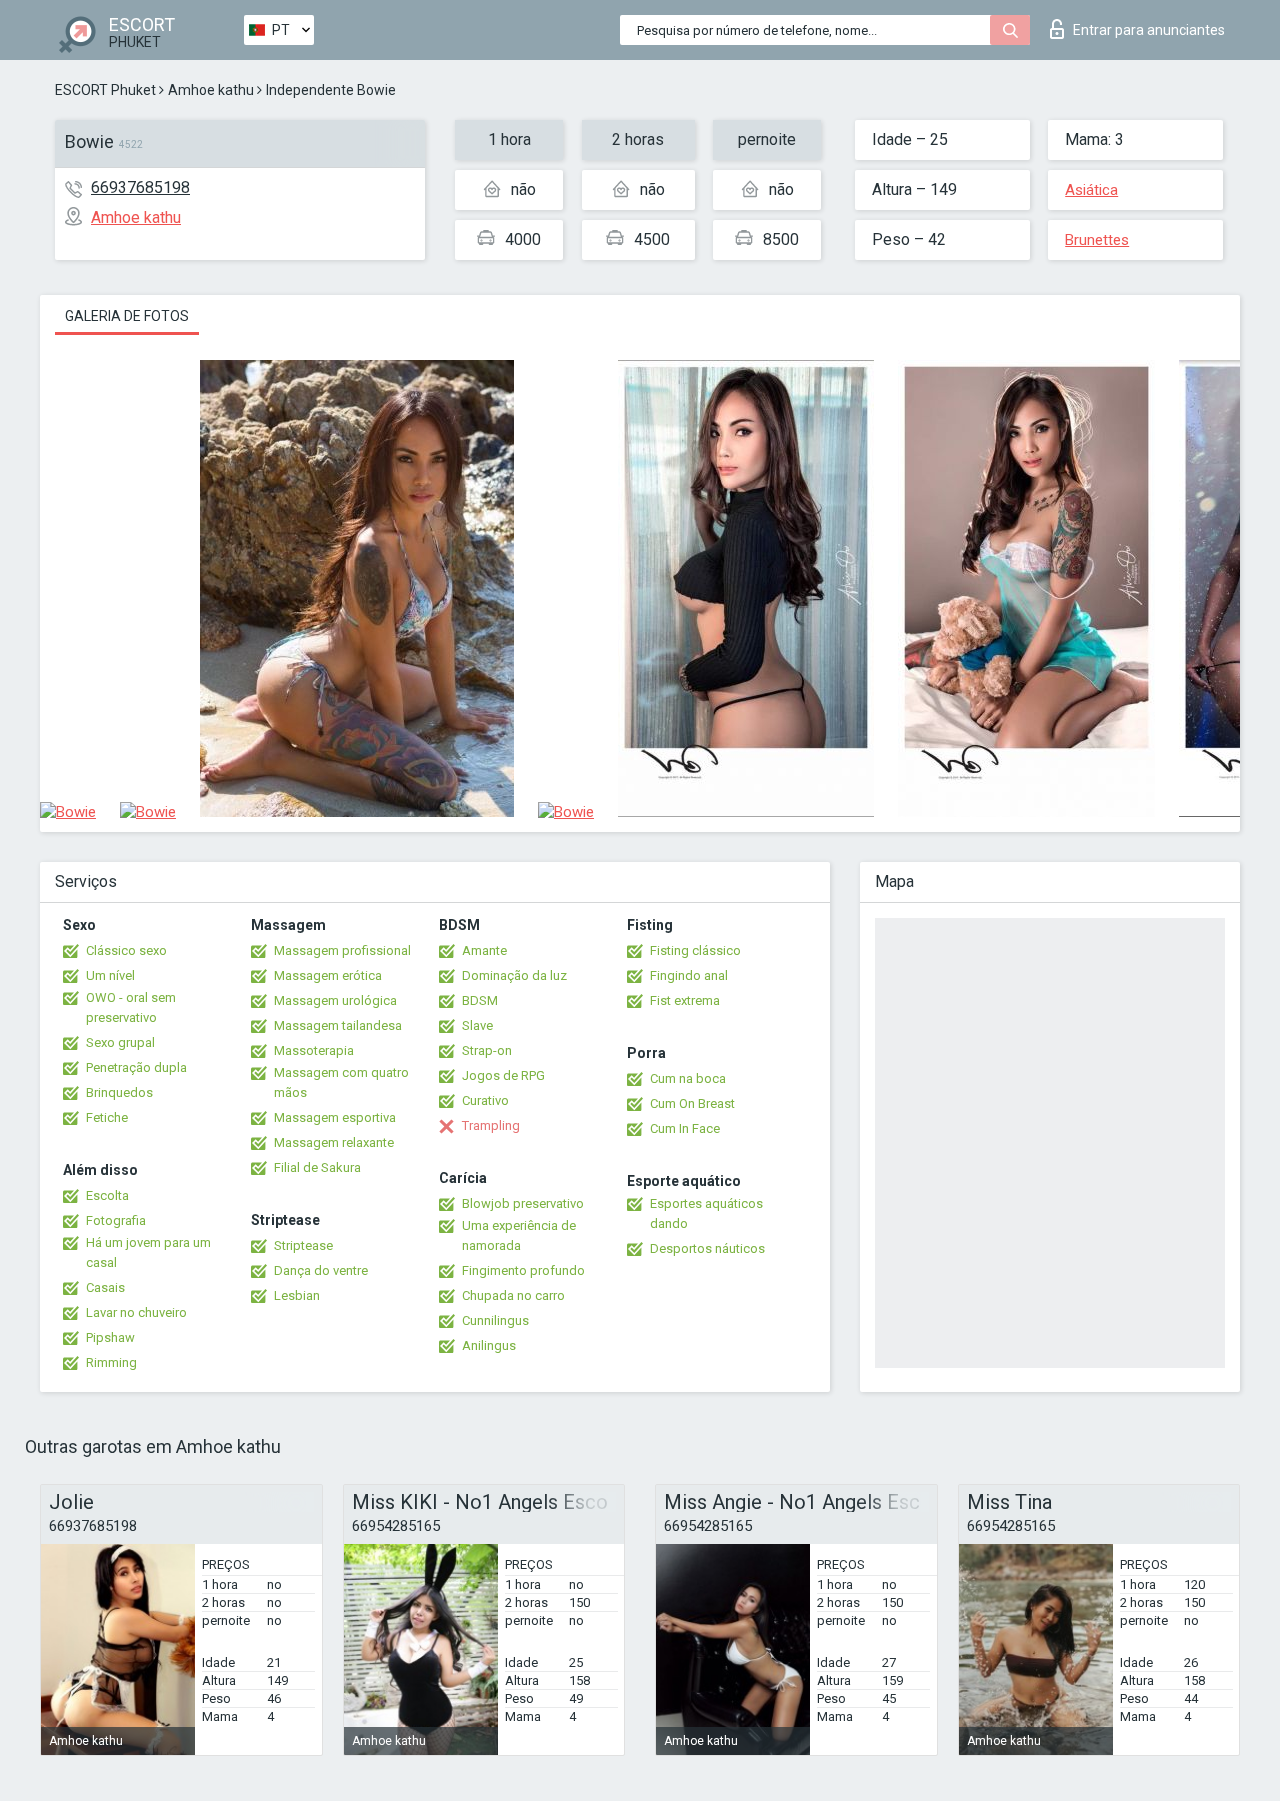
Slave (477, 1025)
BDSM (480, 1000)
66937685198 (140, 187)
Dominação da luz (514, 975)
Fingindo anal (689, 975)
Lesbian (297, 1295)
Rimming (111, 1362)
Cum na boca (688, 1078)
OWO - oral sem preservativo (131, 1007)
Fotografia (116, 1220)
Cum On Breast (692, 1103)
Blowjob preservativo (523, 1203)
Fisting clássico (695, 950)
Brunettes (1097, 240)
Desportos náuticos (707, 1248)
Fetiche (107, 1117)
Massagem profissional (342, 950)
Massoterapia (314, 1050)
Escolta (107, 1195)
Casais (105, 1287)
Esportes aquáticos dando (706, 1213)
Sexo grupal (120, 1042)
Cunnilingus (495, 1320)
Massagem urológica (335, 1000)
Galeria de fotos (127, 316)
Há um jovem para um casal (148, 1252)
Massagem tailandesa (338, 1025)
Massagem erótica (328, 975)
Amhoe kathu (211, 90)
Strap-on (487, 1050)
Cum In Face (685, 1128)
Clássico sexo (126, 950)
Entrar (1149, 30)
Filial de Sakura (317, 1167)
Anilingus (489, 1345)
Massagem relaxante (334, 1142)
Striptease (303, 1245)
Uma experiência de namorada (519, 1235)
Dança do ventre (321, 1270)
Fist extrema (685, 1000)
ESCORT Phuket (105, 90)
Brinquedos (119, 1092)
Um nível (110, 975)
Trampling (491, 1125)
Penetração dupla (136, 1067)
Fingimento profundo (523, 1270)
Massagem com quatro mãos (341, 1082)
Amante (484, 950)
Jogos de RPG (503, 1075)
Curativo (485, 1100)
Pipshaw (110, 1337)
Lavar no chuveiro (136, 1312)
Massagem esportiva (335, 1117)
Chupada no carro (513, 1295)
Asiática (1091, 190)
